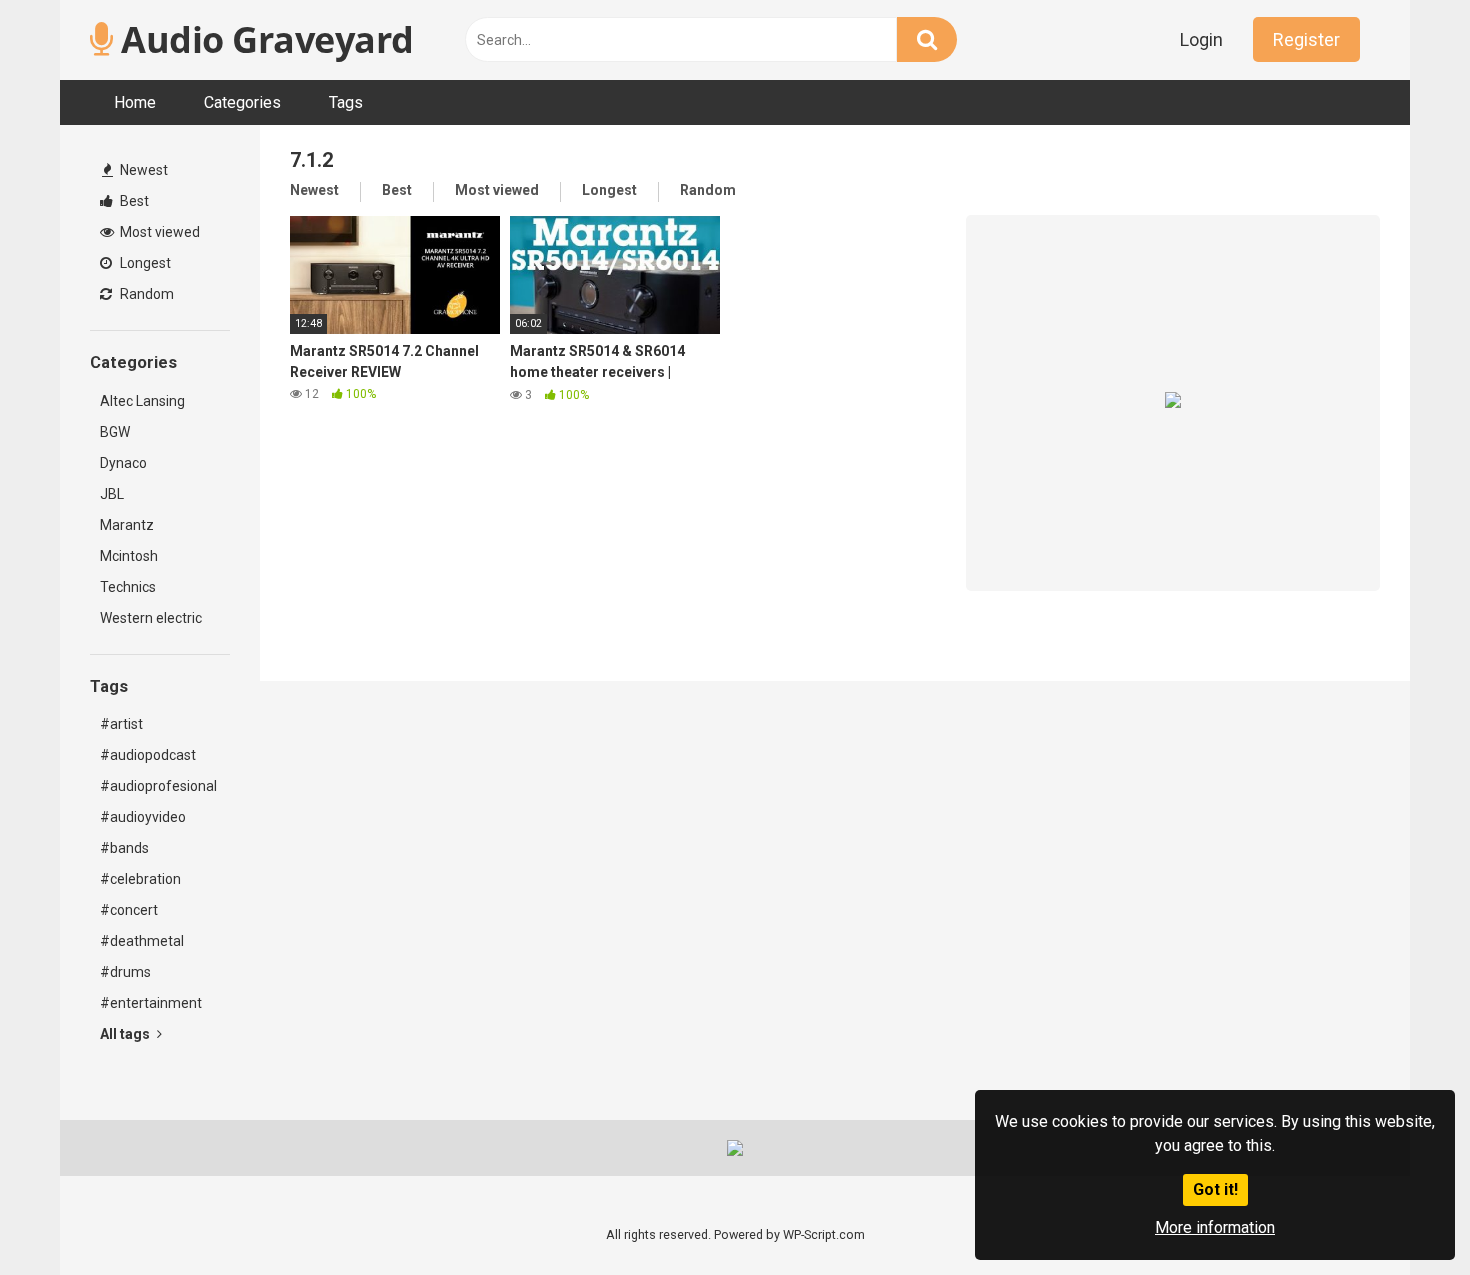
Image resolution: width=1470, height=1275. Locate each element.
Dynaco (123, 463)
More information (1215, 1227)
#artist (121, 724)
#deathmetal (142, 941)
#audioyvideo (143, 817)
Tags (346, 102)
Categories (242, 102)
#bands (124, 848)
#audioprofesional (158, 786)
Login (1201, 39)
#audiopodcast (148, 755)
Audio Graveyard (263, 39)
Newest (142, 170)
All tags (126, 1034)
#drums (125, 972)
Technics (128, 587)
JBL (112, 494)
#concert (129, 910)
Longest (144, 263)
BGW (115, 432)
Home (135, 102)
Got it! (1215, 1189)
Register (1306, 39)
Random (145, 294)
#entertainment (151, 1003)
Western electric (151, 618)
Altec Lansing (142, 401)
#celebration (140, 879)
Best (133, 201)
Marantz (127, 525)
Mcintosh (129, 556)
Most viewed (158, 232)
